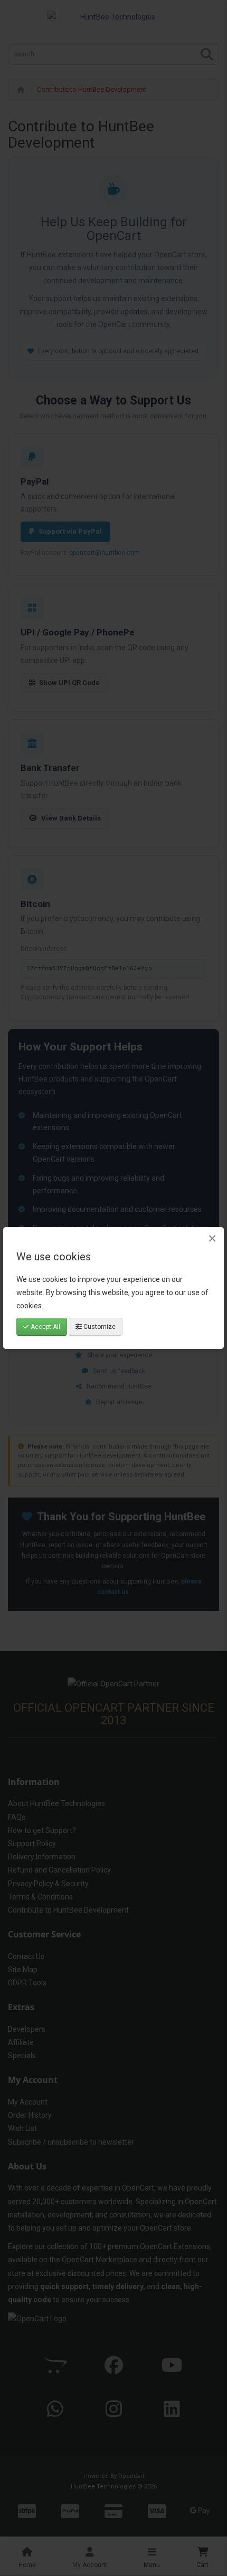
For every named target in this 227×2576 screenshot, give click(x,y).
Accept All (45, 1327)
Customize (99, 1327)
